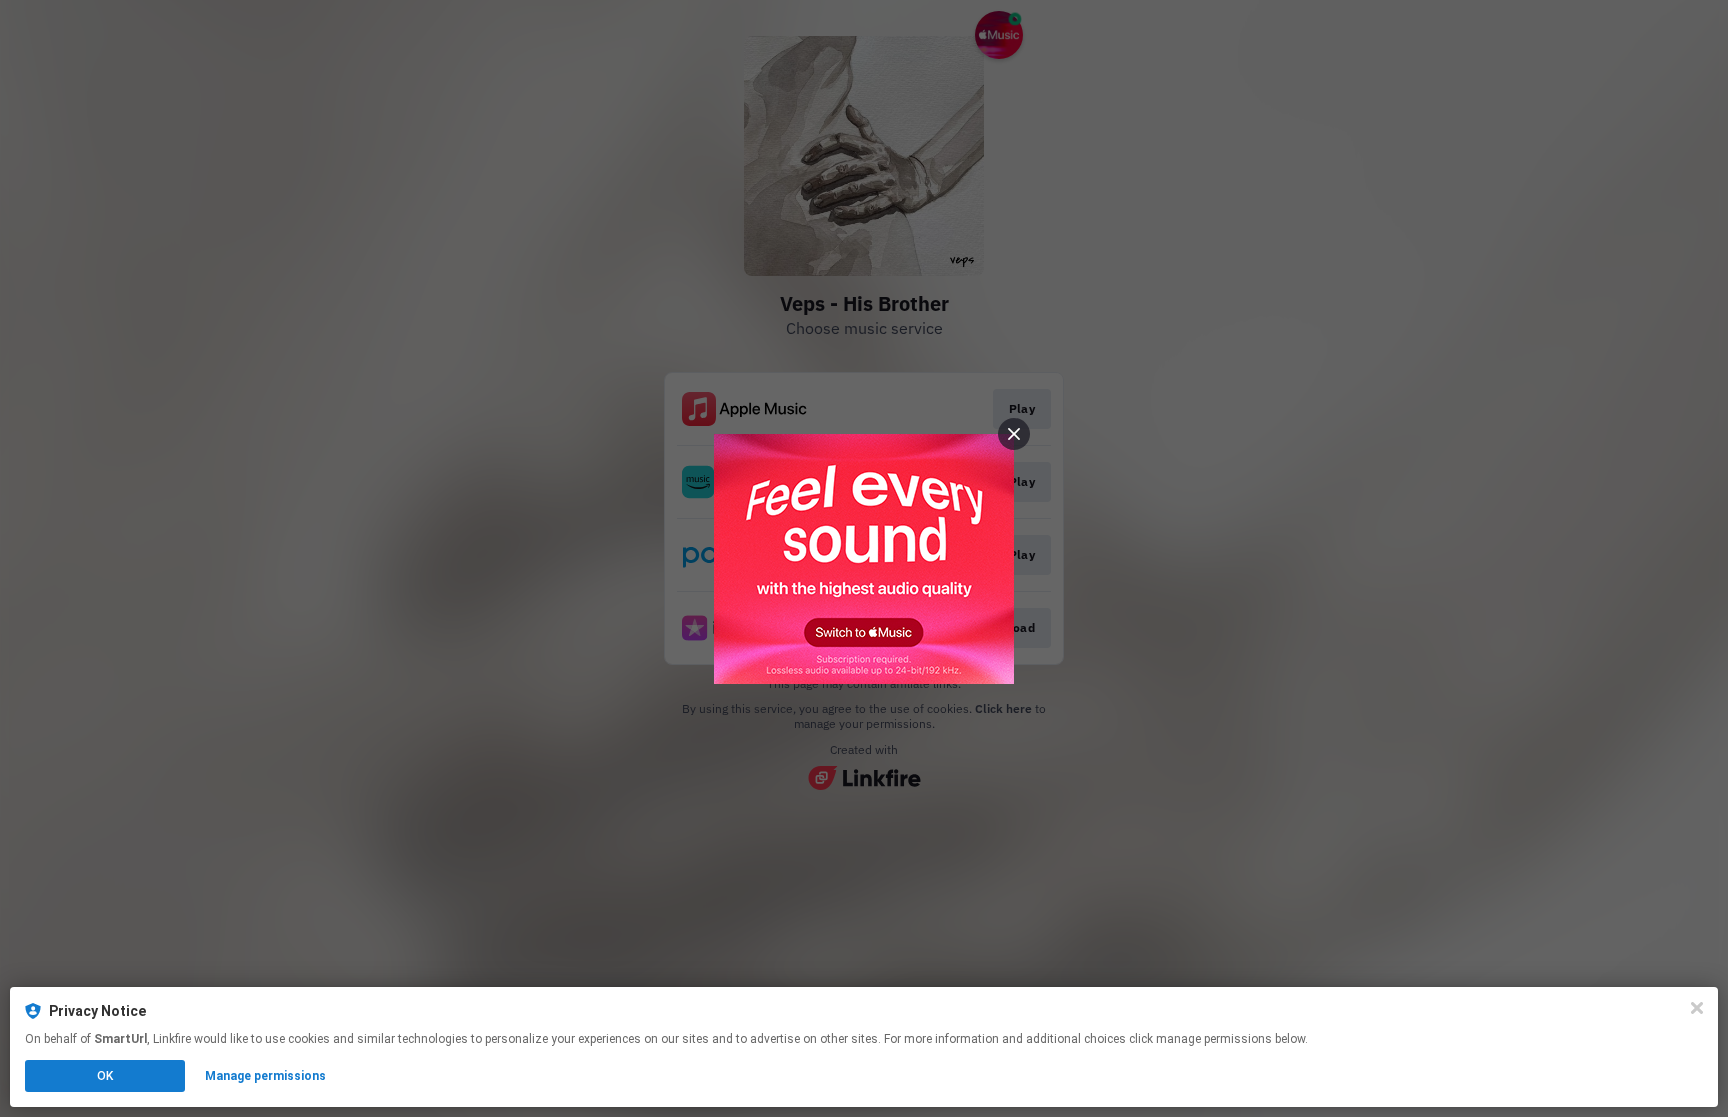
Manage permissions (265, 1076)
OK (105, 1076)
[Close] (1697, 1008)
